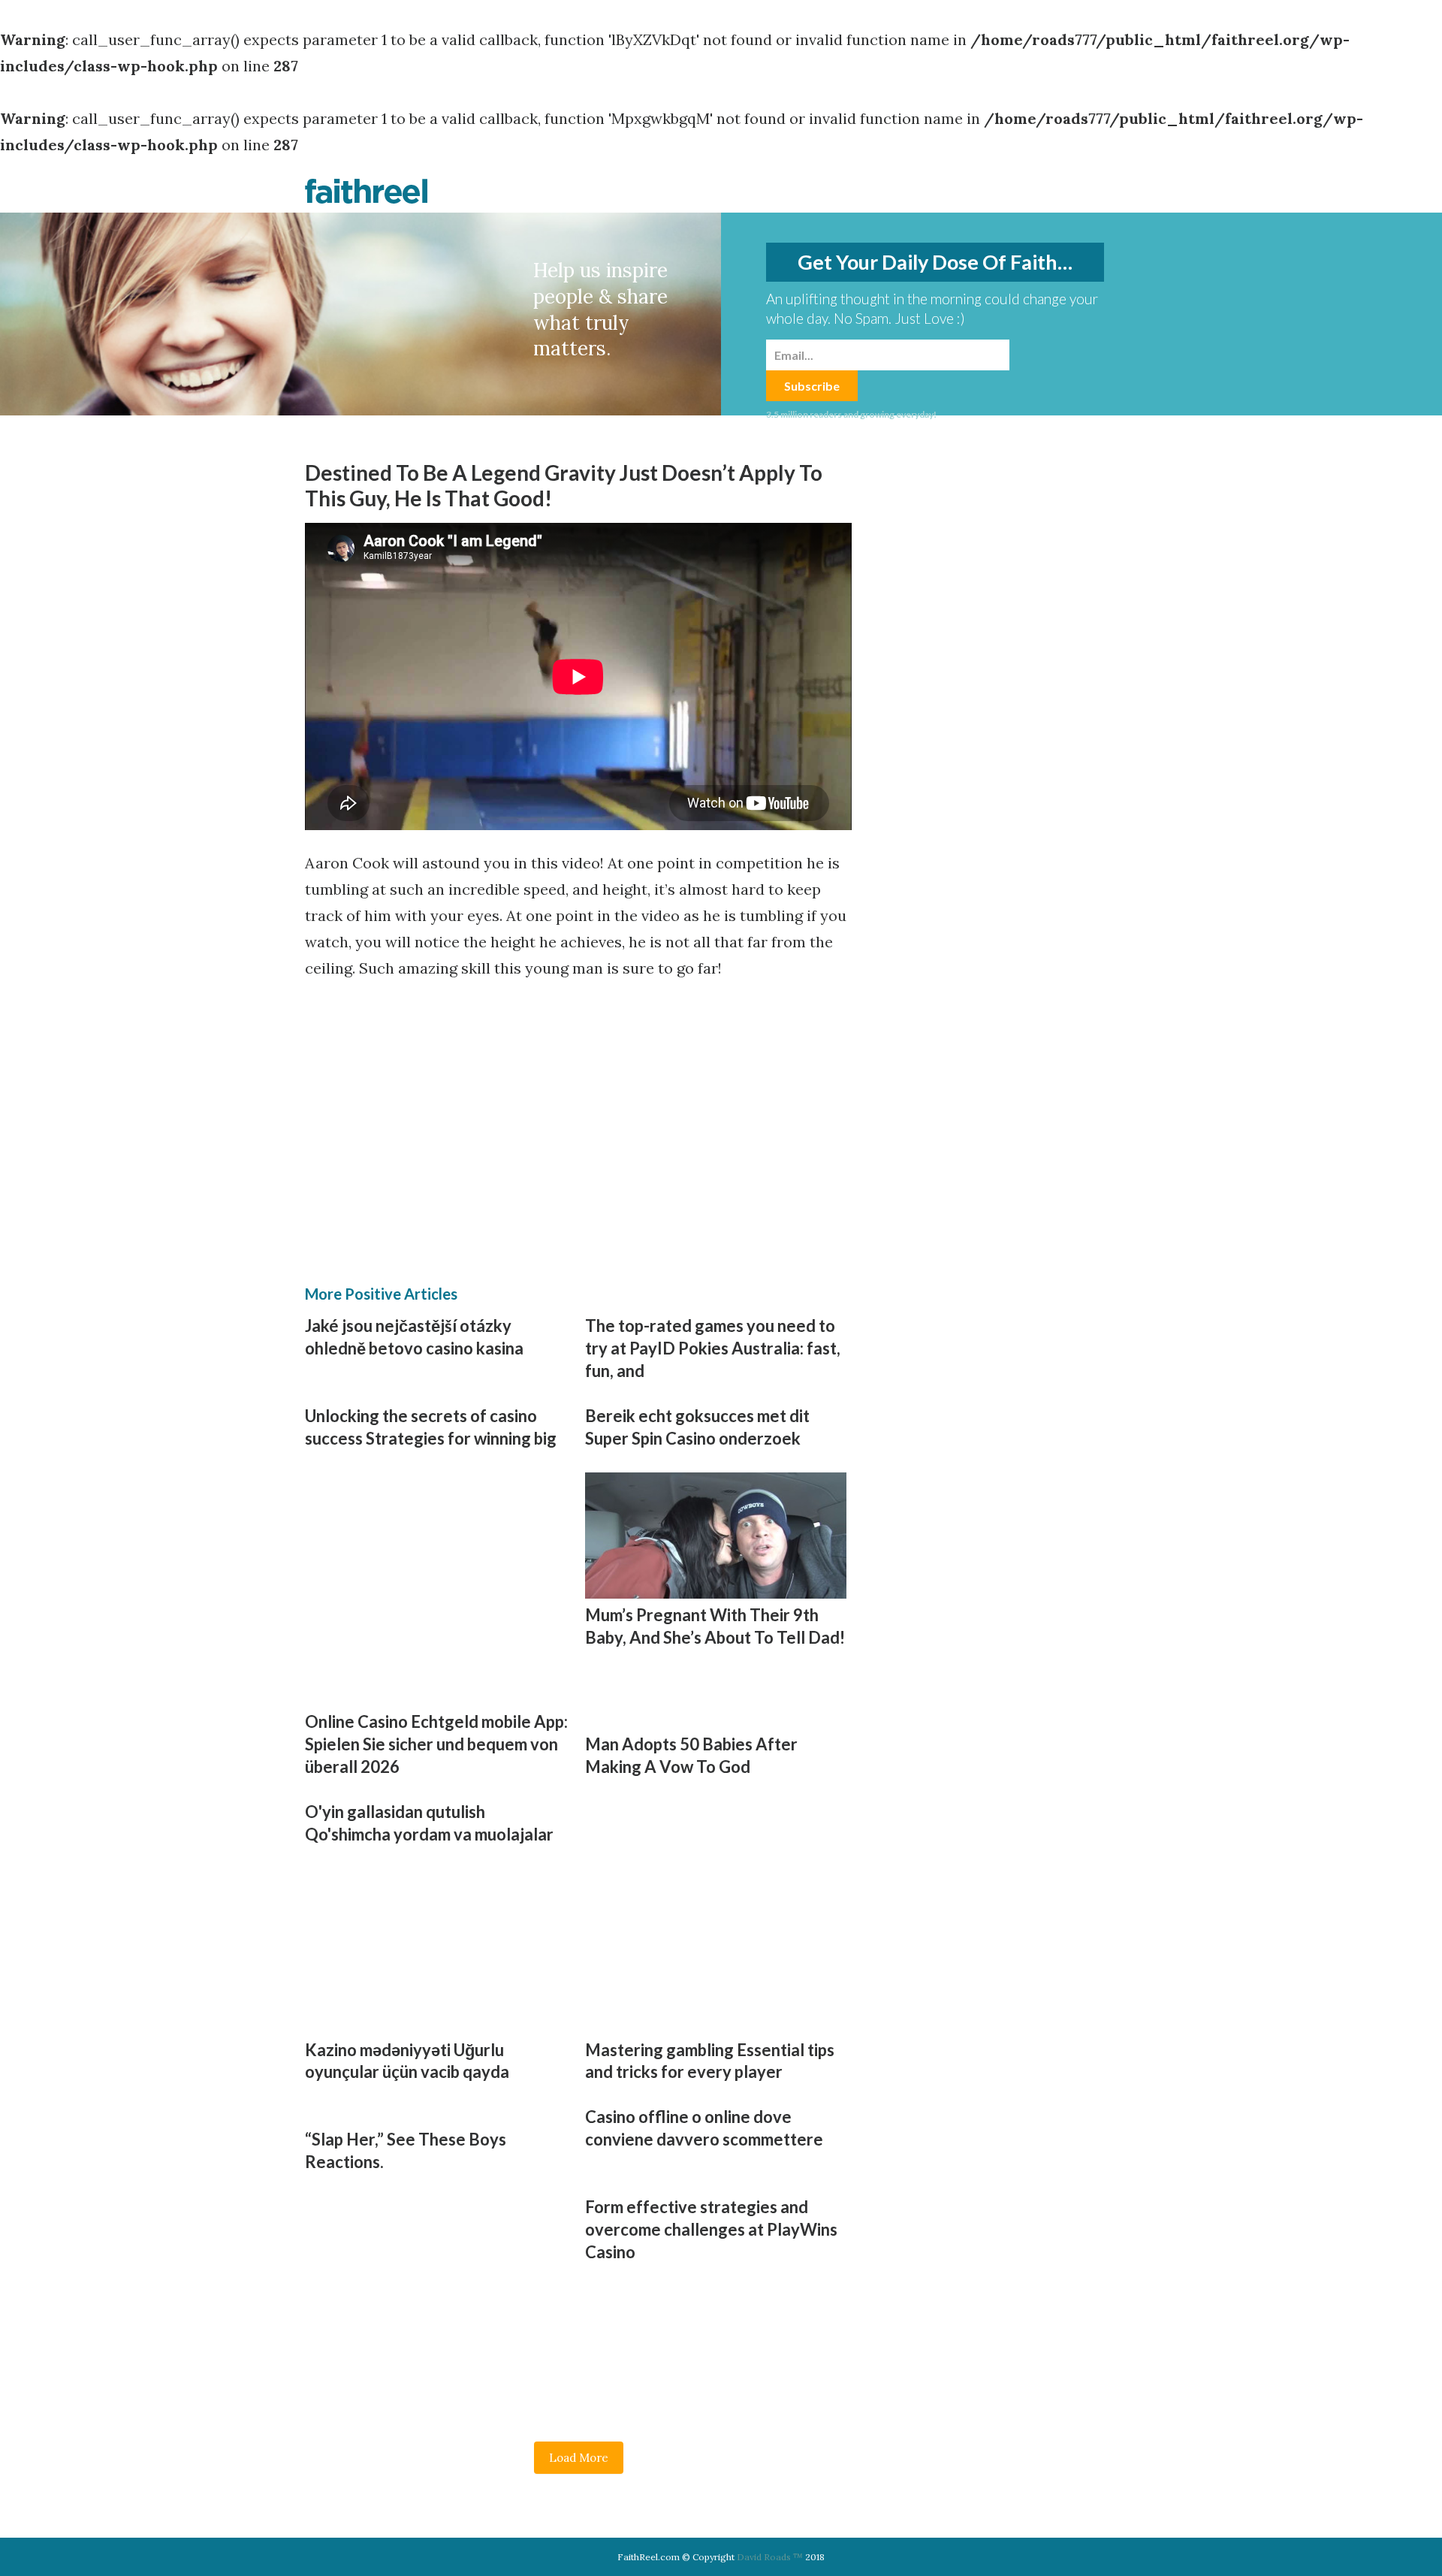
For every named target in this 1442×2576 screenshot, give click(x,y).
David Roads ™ (770, 2557)
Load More (579, 2458)
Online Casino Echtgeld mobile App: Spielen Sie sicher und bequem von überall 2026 (436, 1744)
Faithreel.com (367, 191)
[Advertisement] (443, 1106)
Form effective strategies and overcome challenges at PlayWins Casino (711, 2229)
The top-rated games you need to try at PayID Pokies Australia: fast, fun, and (713, 1348)
